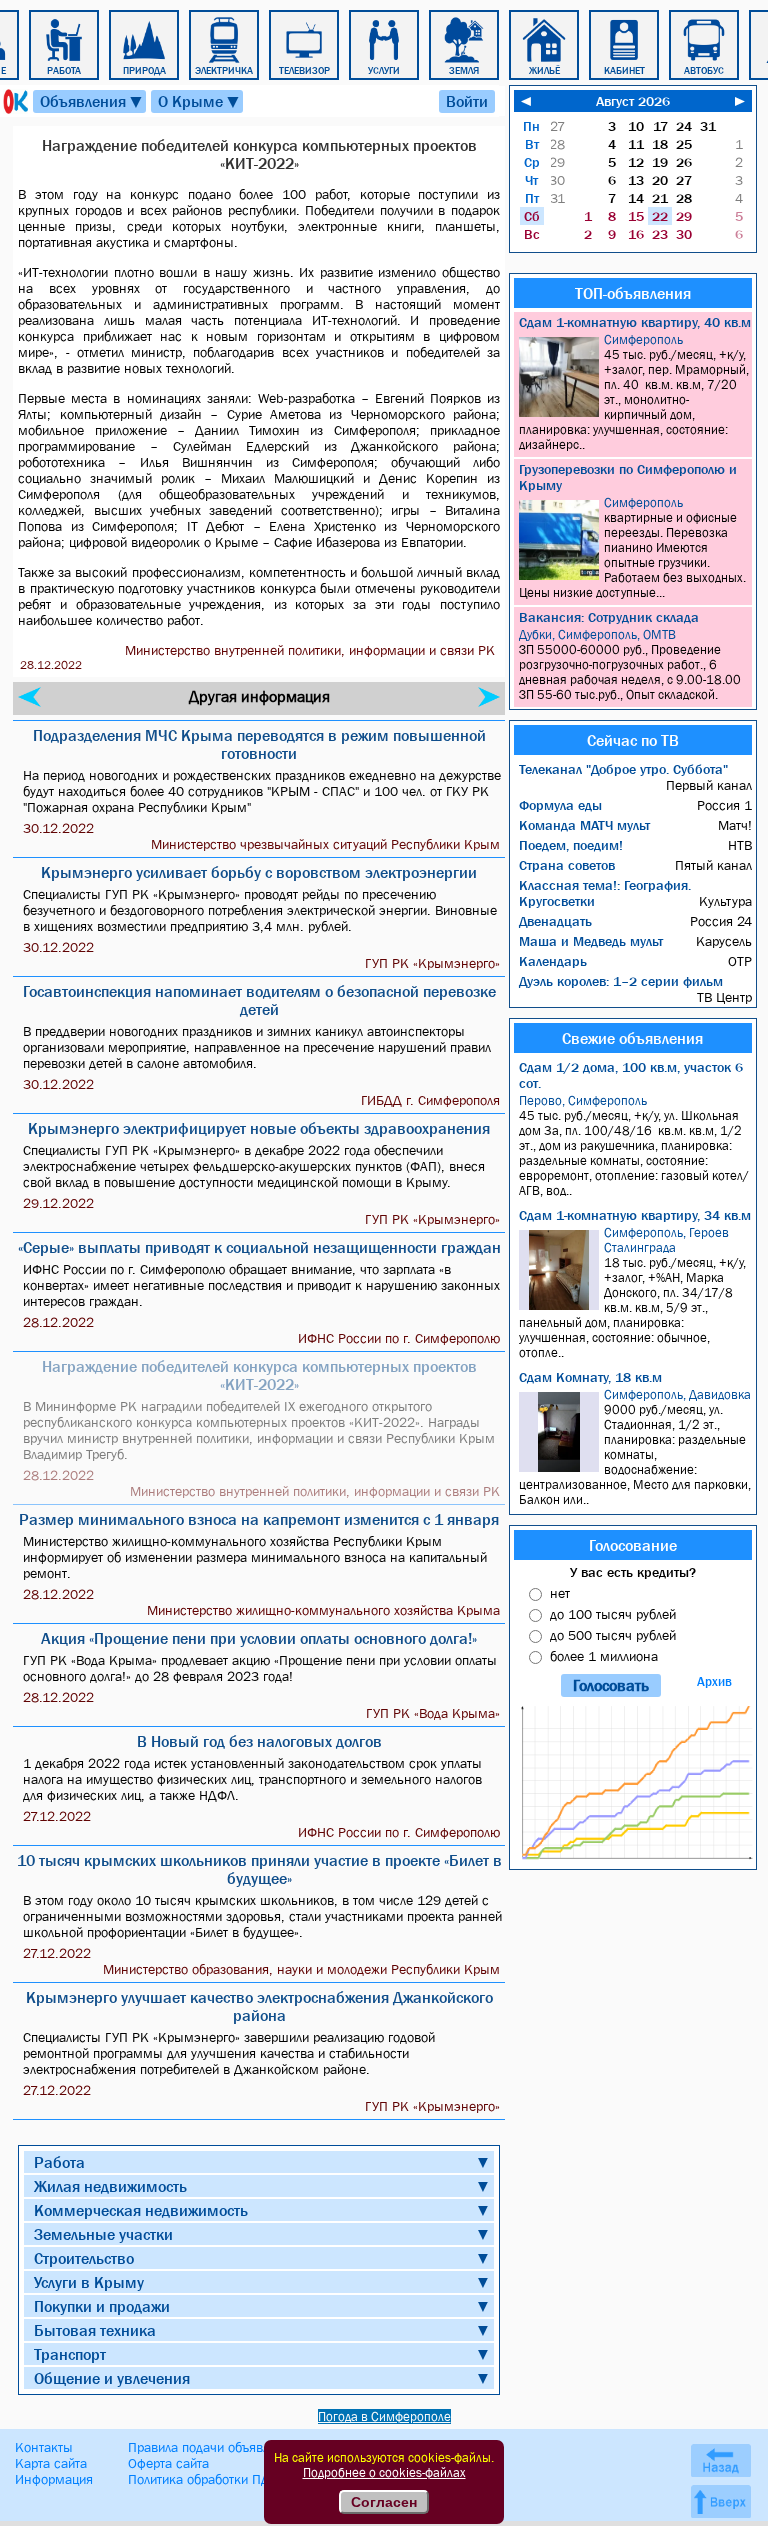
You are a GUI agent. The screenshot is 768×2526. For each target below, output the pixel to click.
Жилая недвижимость (110, 2186)
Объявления (92, 101)
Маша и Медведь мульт (591, 941)
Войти (467, 101)
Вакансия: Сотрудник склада (609, 617)
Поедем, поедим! (571, 845)
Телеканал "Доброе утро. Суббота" (623, 769)
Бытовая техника (95, 2330)
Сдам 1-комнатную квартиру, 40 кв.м (635, 322)
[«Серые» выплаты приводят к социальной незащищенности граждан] (29, 697)
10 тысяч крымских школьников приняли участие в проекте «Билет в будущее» (259, 1869)
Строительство (84, 2258)
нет (560, 1593)
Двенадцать (555, 921)
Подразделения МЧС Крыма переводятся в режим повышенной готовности (259, 744)
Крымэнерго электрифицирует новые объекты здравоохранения (259, 1128)
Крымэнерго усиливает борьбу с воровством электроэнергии (259, 872)
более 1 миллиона (604, 1656)
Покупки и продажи (102, 2306)
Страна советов (567, 865)
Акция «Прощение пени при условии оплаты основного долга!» (259, 1638)
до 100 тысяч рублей (613, 1614)
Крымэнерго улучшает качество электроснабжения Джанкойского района (259, 2006)
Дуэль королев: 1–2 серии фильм (621, 981)
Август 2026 (633, 101)
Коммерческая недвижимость (141, 2210)
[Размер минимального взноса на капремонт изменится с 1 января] (489, 697)
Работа (59, 2162)
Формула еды (560, 805)
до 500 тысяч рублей (613, 1635)
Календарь (553, 961)
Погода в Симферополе (384, 2416)
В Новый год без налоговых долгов (259, 1741)
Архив (714, 1681)
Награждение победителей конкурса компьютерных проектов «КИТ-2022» (259, 1375)
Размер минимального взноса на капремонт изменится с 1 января (259, 1519)
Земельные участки (103, 2234)
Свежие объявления (632, 1038)
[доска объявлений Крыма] (14, 101)
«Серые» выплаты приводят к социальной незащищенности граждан (259, 1247)
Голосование (633, 1545)
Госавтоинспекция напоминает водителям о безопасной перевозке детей (259, 1000)
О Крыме (199, 101)
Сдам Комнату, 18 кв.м (590, 1377)
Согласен (384, 2502)
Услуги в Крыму (89, 2282)
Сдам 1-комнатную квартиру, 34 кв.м (635, 1215)
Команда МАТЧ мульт (584, 825)
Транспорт (70, 2354)
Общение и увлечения (112, 2378)
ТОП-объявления (633, 293)
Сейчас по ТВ (633, 740)
